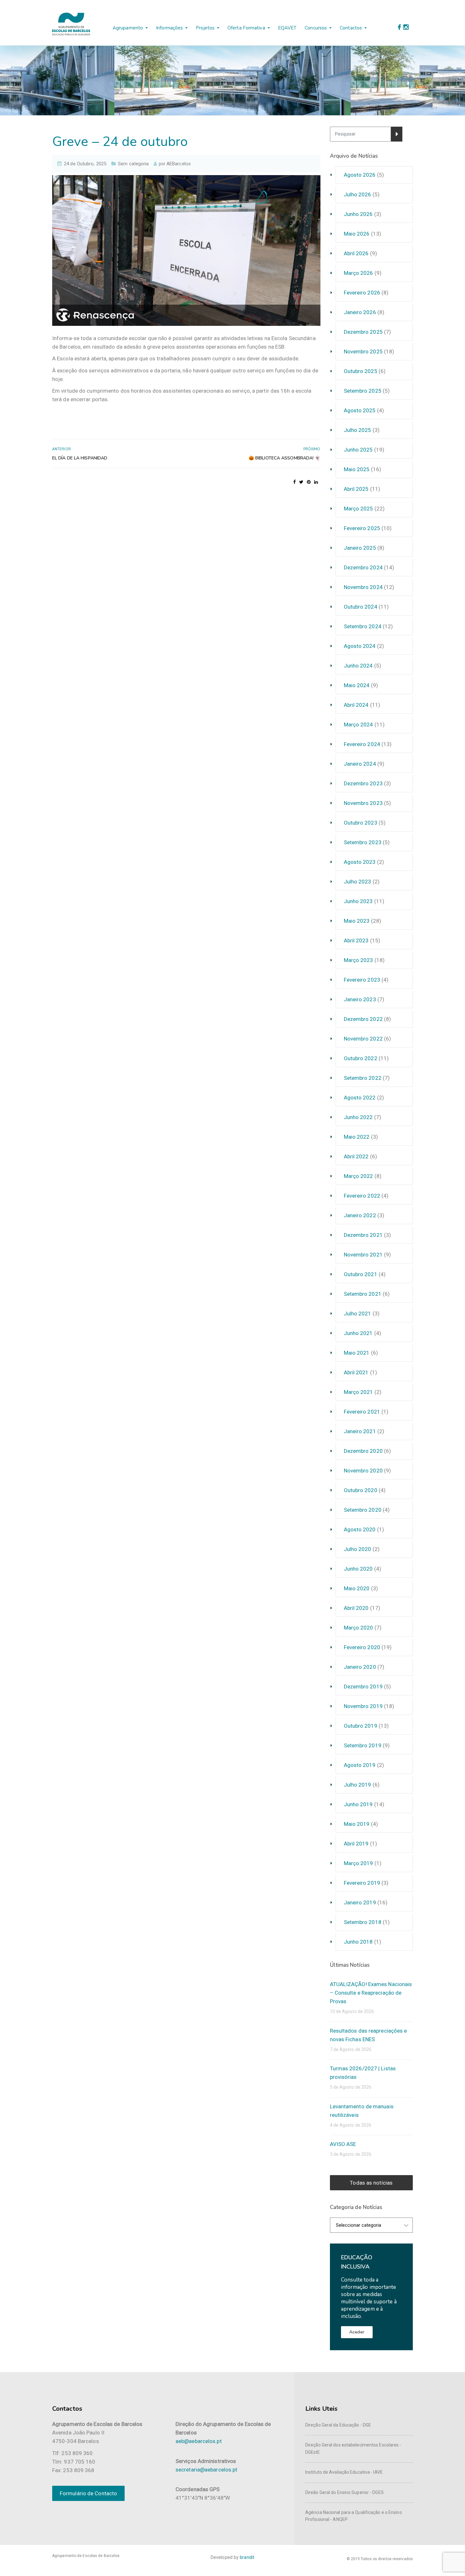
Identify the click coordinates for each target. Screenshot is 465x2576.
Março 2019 (359, 1863)
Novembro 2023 (363, 803)
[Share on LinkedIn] (316, 482)
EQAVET (287, 28)
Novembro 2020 (363, 1471)
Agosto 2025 (360, 410)
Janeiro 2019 (360, 1902)
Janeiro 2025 (360, 548)
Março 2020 (359, 1628)
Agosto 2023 (360, 862)
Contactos (351, 28)
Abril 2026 (356, 253)
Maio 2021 (357, 1353)
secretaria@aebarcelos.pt (206, 2470)
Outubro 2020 (361, 1490)
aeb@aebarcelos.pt (199, 2441)
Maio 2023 (357, 921)
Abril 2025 (356, 489)
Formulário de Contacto (88, 2493)
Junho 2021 (358, 1333)
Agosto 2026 (360, 175)
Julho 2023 (358, 882)
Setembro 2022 (363, 1078)
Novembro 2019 (363, 1706)
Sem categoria (133, 164)
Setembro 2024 (363, 626)
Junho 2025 (358, 450)
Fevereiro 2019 (362, 1883)
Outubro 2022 (361, 1058)
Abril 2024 (356, 705)
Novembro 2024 (363, 587)
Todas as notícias (371, 2183)
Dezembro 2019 (363, 1687)
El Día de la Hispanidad (80, 458)
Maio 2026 (357, 234)
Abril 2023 (356, 940)
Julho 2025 (358, 430)
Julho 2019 (358, 1785)
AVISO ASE (343, 2144)
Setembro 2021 (363, 1294)
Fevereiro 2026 (362, 293)
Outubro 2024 (361, 607)
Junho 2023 (358, 901)
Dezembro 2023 (363, 783)
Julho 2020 (358, 1549)
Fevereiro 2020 (362, 1647)
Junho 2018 (358, 1942)
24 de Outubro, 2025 (85, 164)
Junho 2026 (358, 214)
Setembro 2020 (363, 1510)
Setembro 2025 (363, 391)
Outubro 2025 (361, 371)
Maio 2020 (357, 1588)
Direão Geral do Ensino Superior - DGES (344, 2492)
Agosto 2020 (360, 1529)
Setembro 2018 (363, 1922)
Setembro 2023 (363, 842)
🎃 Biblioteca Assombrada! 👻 (285, 458)
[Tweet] (301, 482)
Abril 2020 (356, 1608)
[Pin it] (309, 482)
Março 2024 (359, 725)
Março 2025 (359, 509)
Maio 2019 (357, 1824)
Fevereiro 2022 (362, 1196)
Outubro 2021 (361, 1274)
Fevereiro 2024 (362, 744)
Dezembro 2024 (363, 567)
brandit (247, 2557)
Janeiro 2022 (360, 1215)
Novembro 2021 (363, 1255)
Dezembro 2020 (363, 1451)
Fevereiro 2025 (362, 528)
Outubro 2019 (361, 1726)
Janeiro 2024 (360, 764)
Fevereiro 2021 (362, 1412)
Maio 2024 (357, 685)
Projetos (205, 28)
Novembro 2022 (363, 1039)
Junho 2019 (358, 1804)
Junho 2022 (358, 1117)
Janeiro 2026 (360, 312)
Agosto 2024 (360, 646)
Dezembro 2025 (363, 332)
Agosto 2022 (360, 1098)
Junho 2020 (358, 1569)
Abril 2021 (356, 1372)
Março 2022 (359, 1176)
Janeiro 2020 (360, 1667)
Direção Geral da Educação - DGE (338, 2425)
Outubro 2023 (361, 823)
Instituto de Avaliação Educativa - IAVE (344, 2472)
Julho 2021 (358, 1313)
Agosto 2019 (360, 1765)
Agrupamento (128, 28)
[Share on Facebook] (294, 482)
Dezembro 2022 (363, 1019)
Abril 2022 (356, 1156)
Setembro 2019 (363, 1745)
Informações (169, 28)
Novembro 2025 (363, 351)
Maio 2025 (357, 469)
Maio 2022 (357, 1137)
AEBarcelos (179, 164)
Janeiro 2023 (360, 999)
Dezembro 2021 (363, 1235)
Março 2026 (359, 273)
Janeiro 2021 (360, 1431)
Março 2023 (359, 960)
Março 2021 (359, 1392)
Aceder (357, 2332)
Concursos (316, 28)
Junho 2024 (358, 666)
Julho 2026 (358, 194)
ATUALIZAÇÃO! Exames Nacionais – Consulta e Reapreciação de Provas (371, 1993)
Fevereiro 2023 (362, 980)
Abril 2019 (356, 1844)
